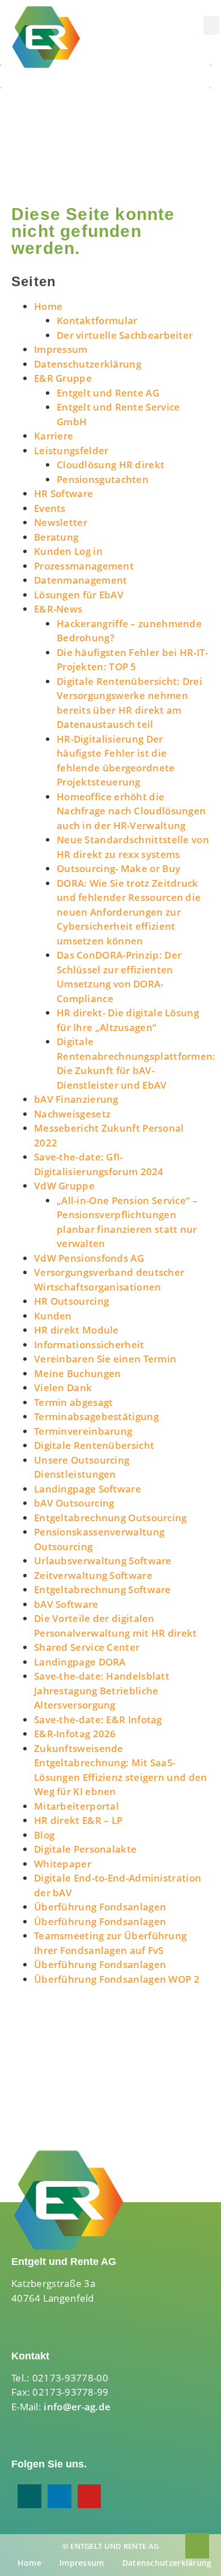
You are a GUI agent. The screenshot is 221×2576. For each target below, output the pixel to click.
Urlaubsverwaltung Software (103, 1561)
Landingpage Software (88, 1489)
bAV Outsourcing (74, 1503)
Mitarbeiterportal (76, 1806)
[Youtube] (90, 2496)
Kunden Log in (68, 551)
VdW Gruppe (64, 1186)
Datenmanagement (81, 580)
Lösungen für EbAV (79, 595)
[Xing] (29, 2496)
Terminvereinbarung (83, 1431)
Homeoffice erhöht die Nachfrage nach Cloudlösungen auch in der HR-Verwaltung (131, 811)
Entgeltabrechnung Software (103, 1589)
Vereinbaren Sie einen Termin (105, 1359)
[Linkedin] (59, 2496)
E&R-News (58, 609)
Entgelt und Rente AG (108, 393)
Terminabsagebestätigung (96, 1416)
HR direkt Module (76, 1330)
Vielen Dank (63, 1388)
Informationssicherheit (89, 1345)
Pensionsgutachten (103, 479)
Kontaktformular (97, 320)
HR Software (63, 493)
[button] (211, 26)
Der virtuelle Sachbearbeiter (125, 335)
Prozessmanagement (84, 566)
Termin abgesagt (74, 1402)
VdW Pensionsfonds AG (89, 1258)
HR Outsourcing (71, 1301)
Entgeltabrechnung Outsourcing (110, 1518)
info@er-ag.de (77, 2407)
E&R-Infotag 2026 (75, 1734)
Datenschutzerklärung (88, 364)
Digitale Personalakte (85, 1849)
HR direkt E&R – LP (78, 1820)
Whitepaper (63, 1864)
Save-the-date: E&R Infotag (98, 1720)
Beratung (56, 537)
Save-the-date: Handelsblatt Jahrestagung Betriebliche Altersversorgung (102, 1690)
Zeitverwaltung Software (93, 1575)
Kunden (53, 1316)
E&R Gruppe (63, 378)
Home (48, 306)
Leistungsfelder (71, 450)
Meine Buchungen (78, 1373)
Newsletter (61, 522)
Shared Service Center (87, 1647)
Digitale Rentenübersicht (94, 1445)
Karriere (54, 436)
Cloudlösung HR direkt (110, 465)
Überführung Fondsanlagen (100, 1907)
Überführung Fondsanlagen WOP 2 (117, 1979)
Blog (44, 1835)
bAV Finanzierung (76, 1099)
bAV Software (66, 1604)
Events (50, 508)
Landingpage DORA (80, 1662)
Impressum (61, 349)
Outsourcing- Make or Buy (118, 868)
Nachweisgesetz (72, 1114)
